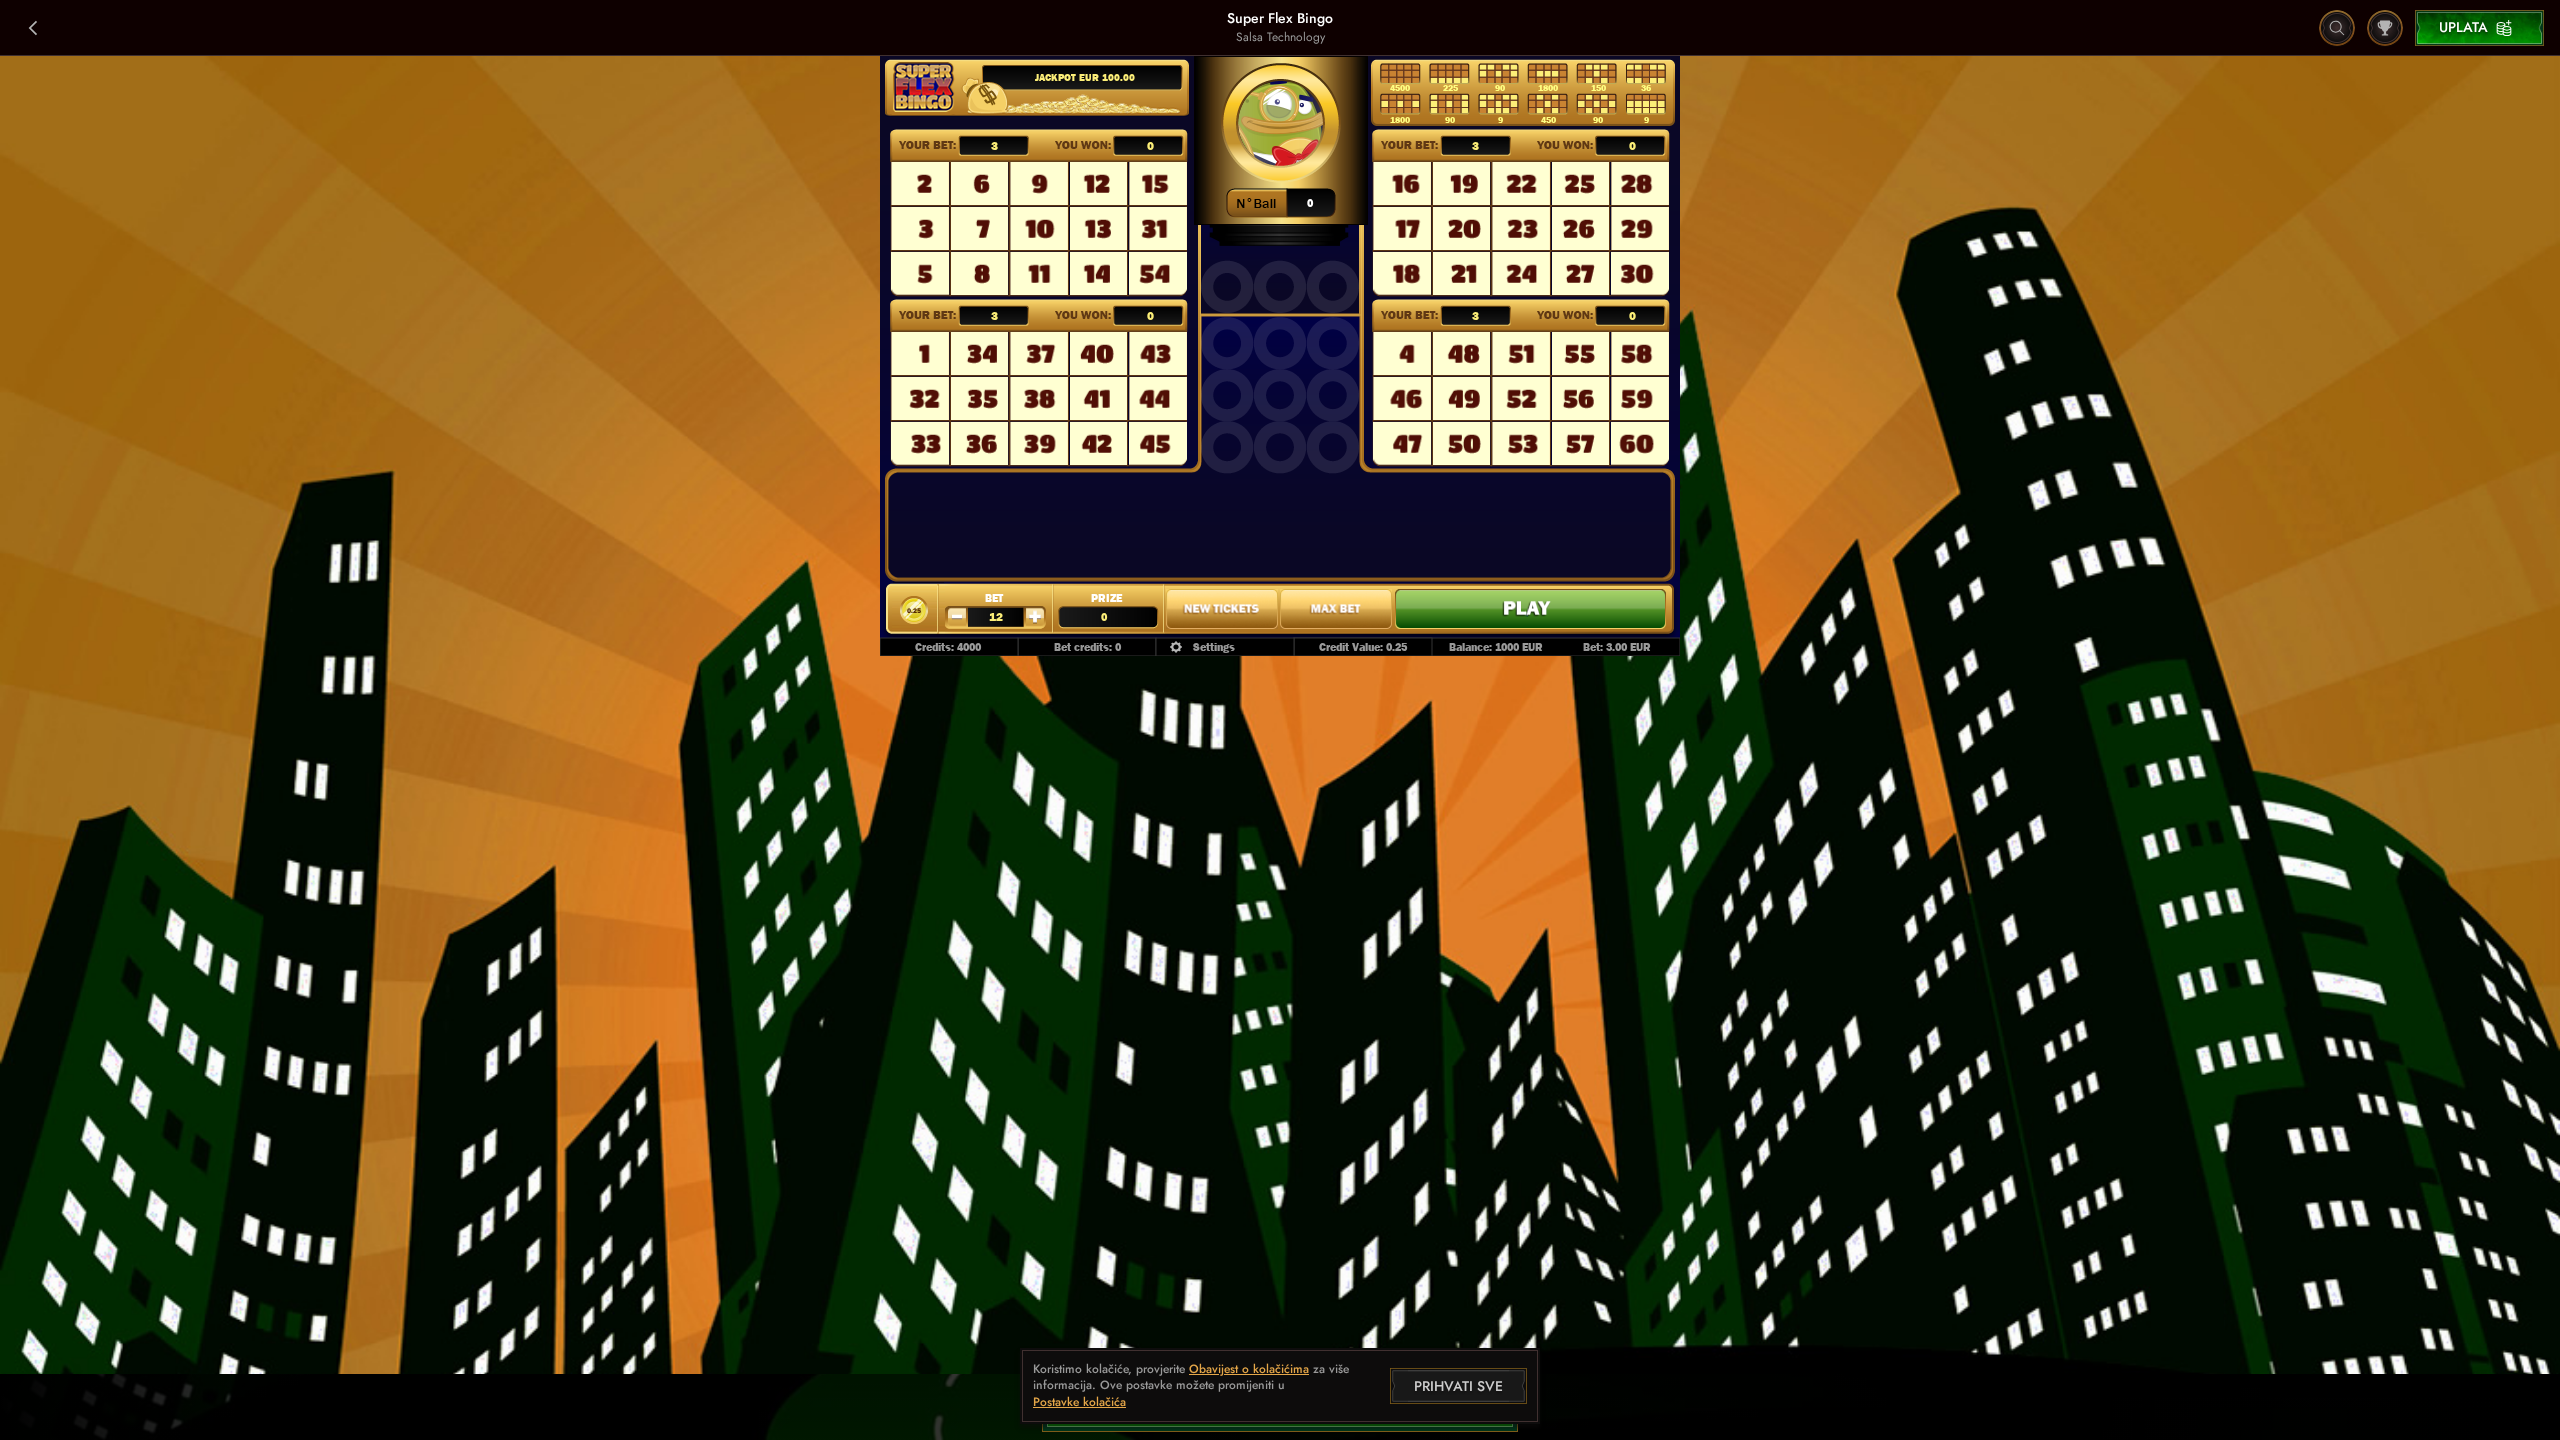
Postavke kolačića (1079, 1403)
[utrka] (2385, 28)
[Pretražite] (2337, 28)
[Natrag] (34, 28)
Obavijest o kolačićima (1249, 1369)
